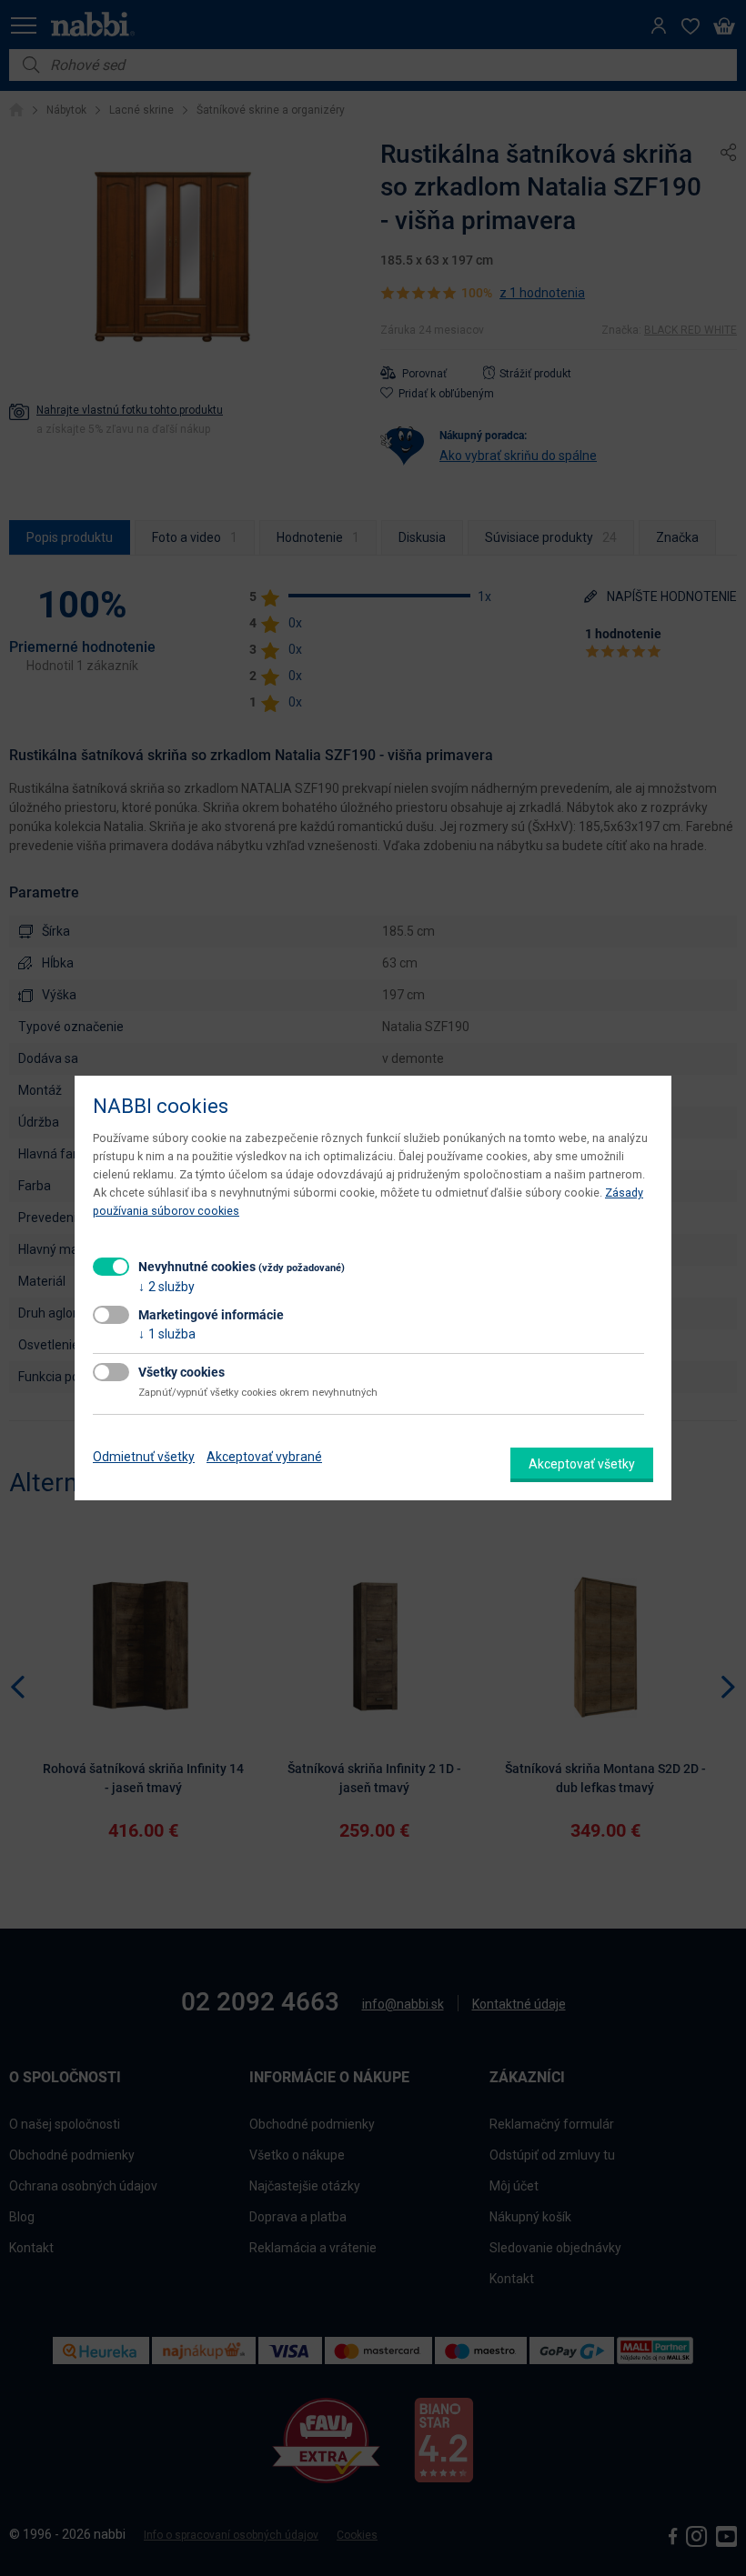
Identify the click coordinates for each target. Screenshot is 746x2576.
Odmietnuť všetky (144, 1457)
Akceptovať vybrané (264, 1457)
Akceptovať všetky (582, 1464)
